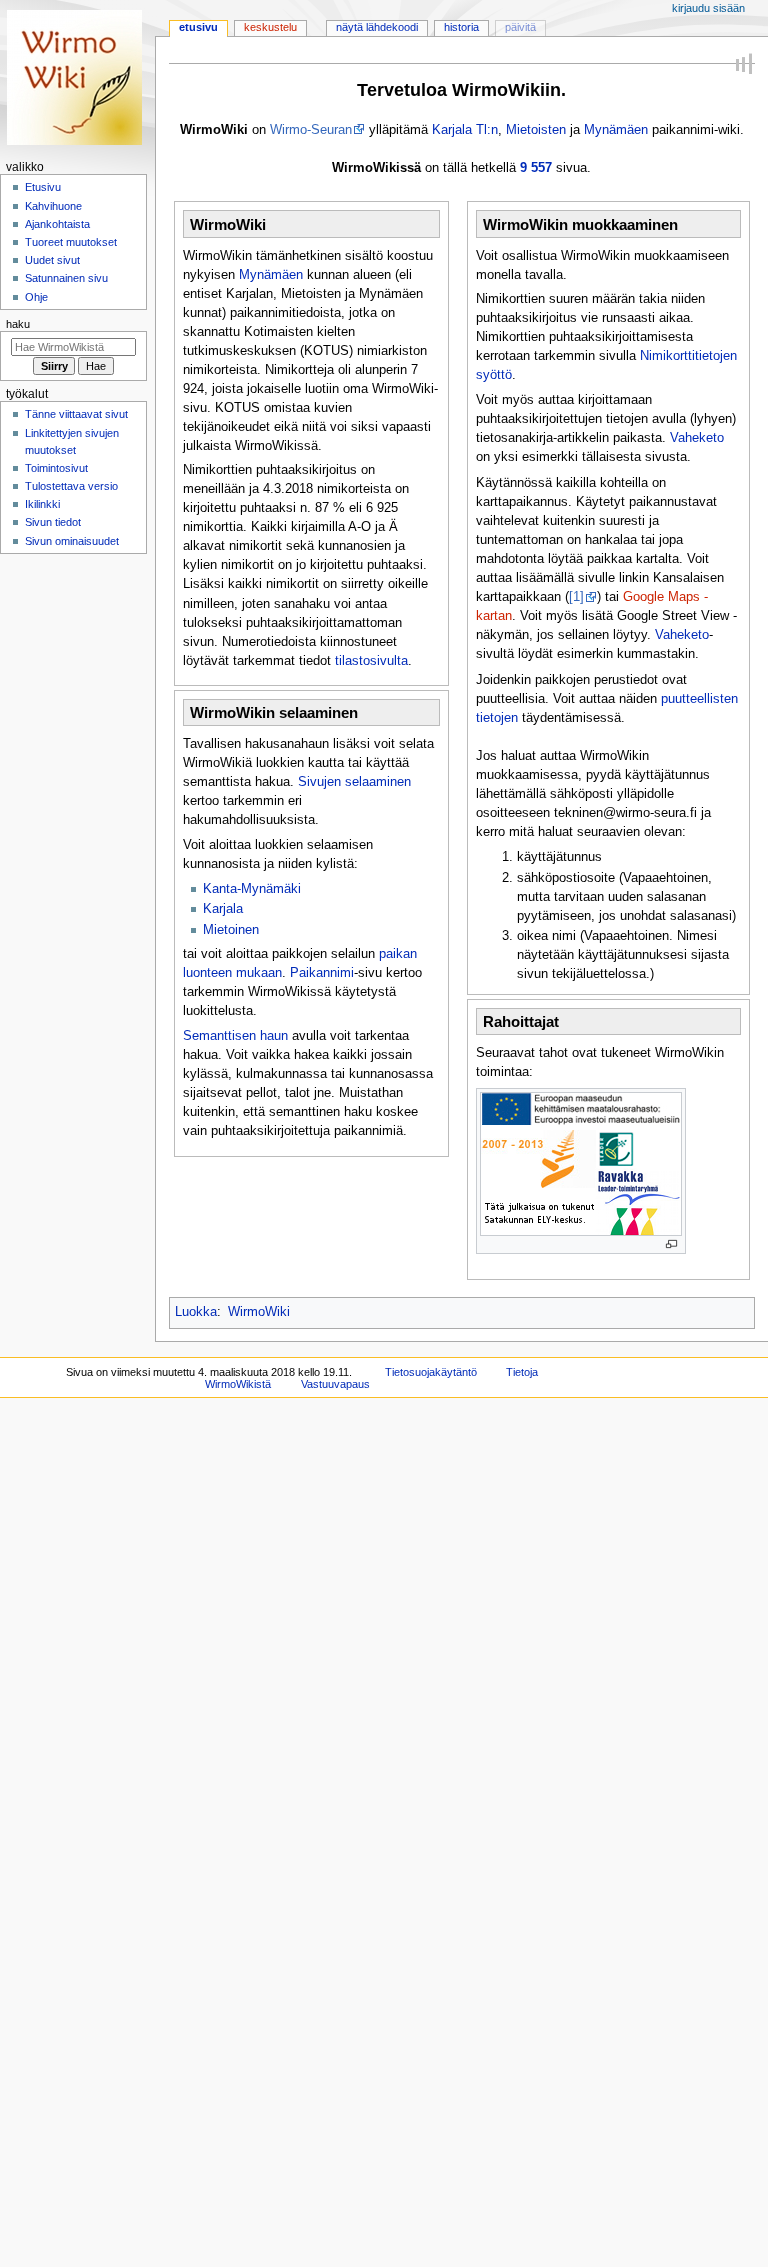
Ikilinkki (42, 504)
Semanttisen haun (235, 1036)
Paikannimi (322, 973)
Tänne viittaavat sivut (76, 414)
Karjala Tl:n (465, 130)
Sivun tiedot (53, 522)
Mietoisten (536, 130)
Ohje (36, 297)
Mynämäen (616, 130)
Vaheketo (697, 438)
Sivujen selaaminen (354, 782)
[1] (576, 597)
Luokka (196, 1312)
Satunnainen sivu (66, 278)
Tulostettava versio (71, 486)
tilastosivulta (371, 661)
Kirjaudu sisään (708, 8)
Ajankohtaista (57, 224)
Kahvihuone (53, 206)
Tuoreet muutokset (71, 242)
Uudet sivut (52, 260)
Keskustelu (270, 27)
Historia (461, 27)
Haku (18, 324)
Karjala (223, 909)
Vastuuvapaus (335, 1384)
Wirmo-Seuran (311, 130)
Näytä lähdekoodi (377, 27)
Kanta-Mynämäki (252, 889)
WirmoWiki (259, 1312)
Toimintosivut (56, 468)
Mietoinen (231, 930)
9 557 (536, 168)
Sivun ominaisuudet (72, 541)
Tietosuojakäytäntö (431, 1372)
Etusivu (198, 27)
